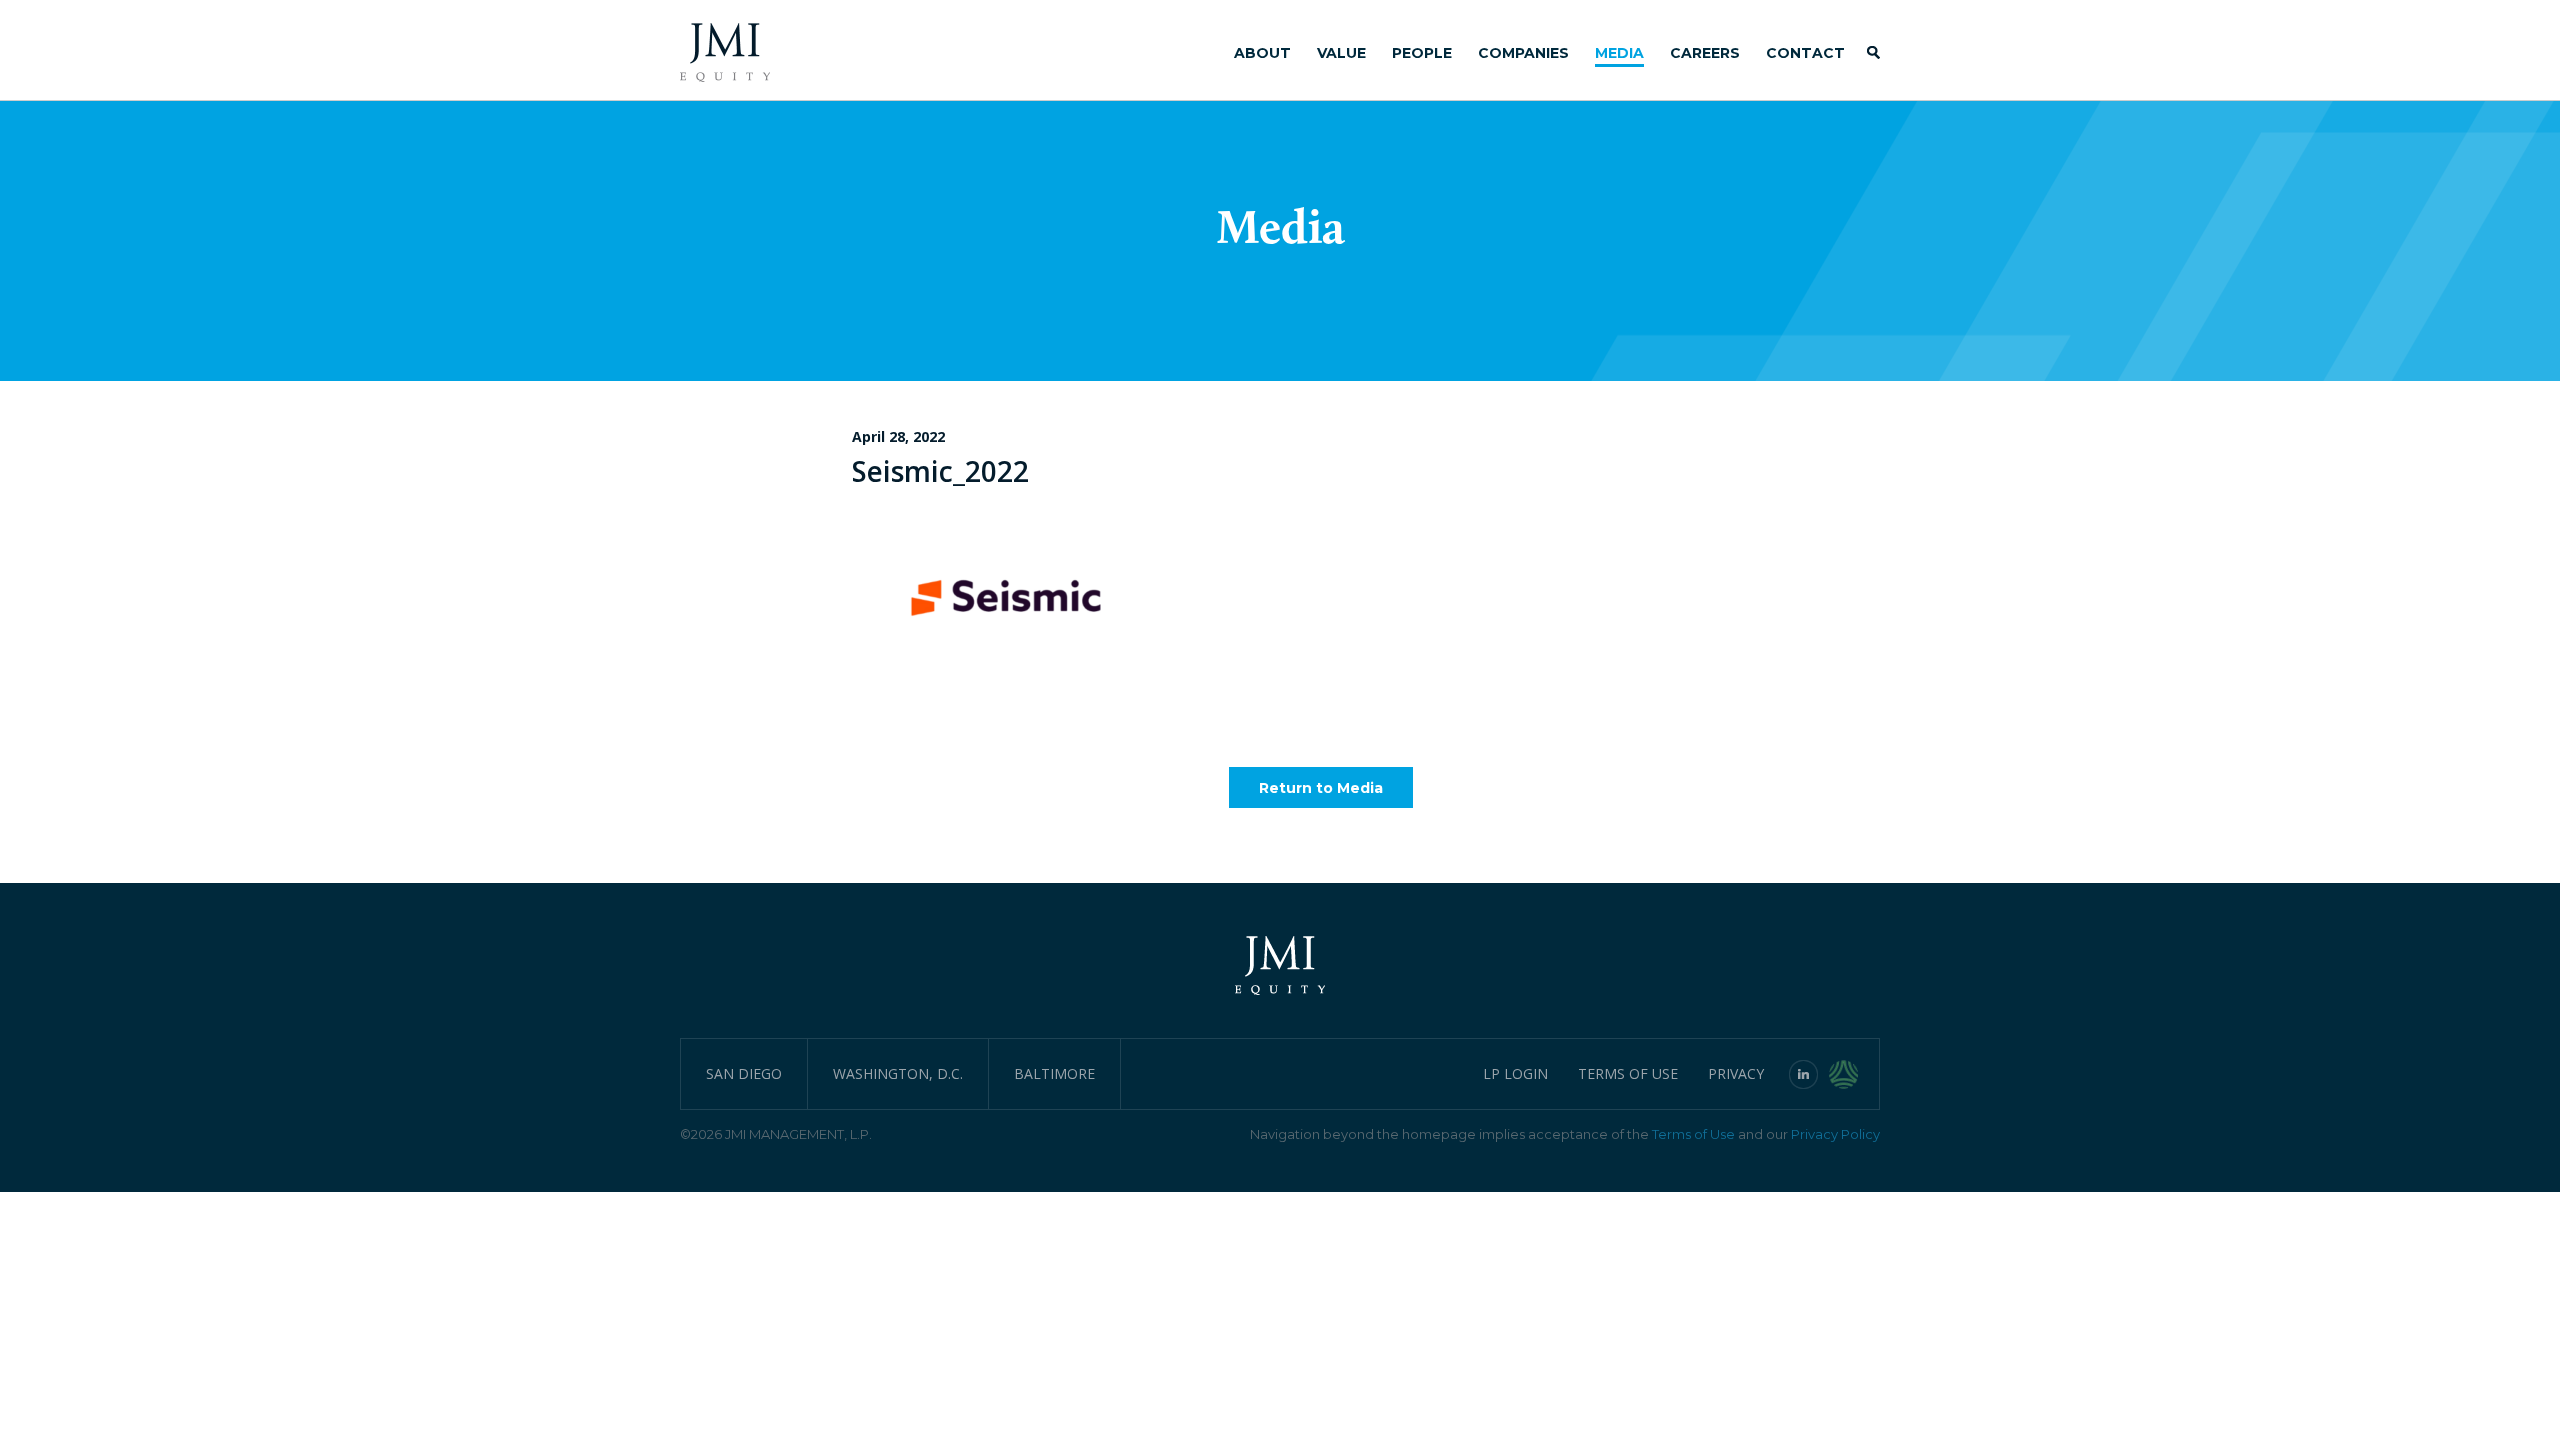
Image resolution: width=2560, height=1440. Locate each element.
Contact (1805, 53)
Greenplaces (1854, 1074)
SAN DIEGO (744, 1073)
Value (1341, 53)
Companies (1523, 53)
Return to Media (1321, 788)
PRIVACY (1736, 1073)
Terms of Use (1693, 1134)
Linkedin (1804, 1074)
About (1262, 53)
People (1422, 53)
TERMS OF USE (1628, 1073)
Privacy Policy (1835, 1134)
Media (1619, 53)
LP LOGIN (1515, 1073)
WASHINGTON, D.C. (898, 1073)
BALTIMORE (1054, 1073)
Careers (1705, 53)
